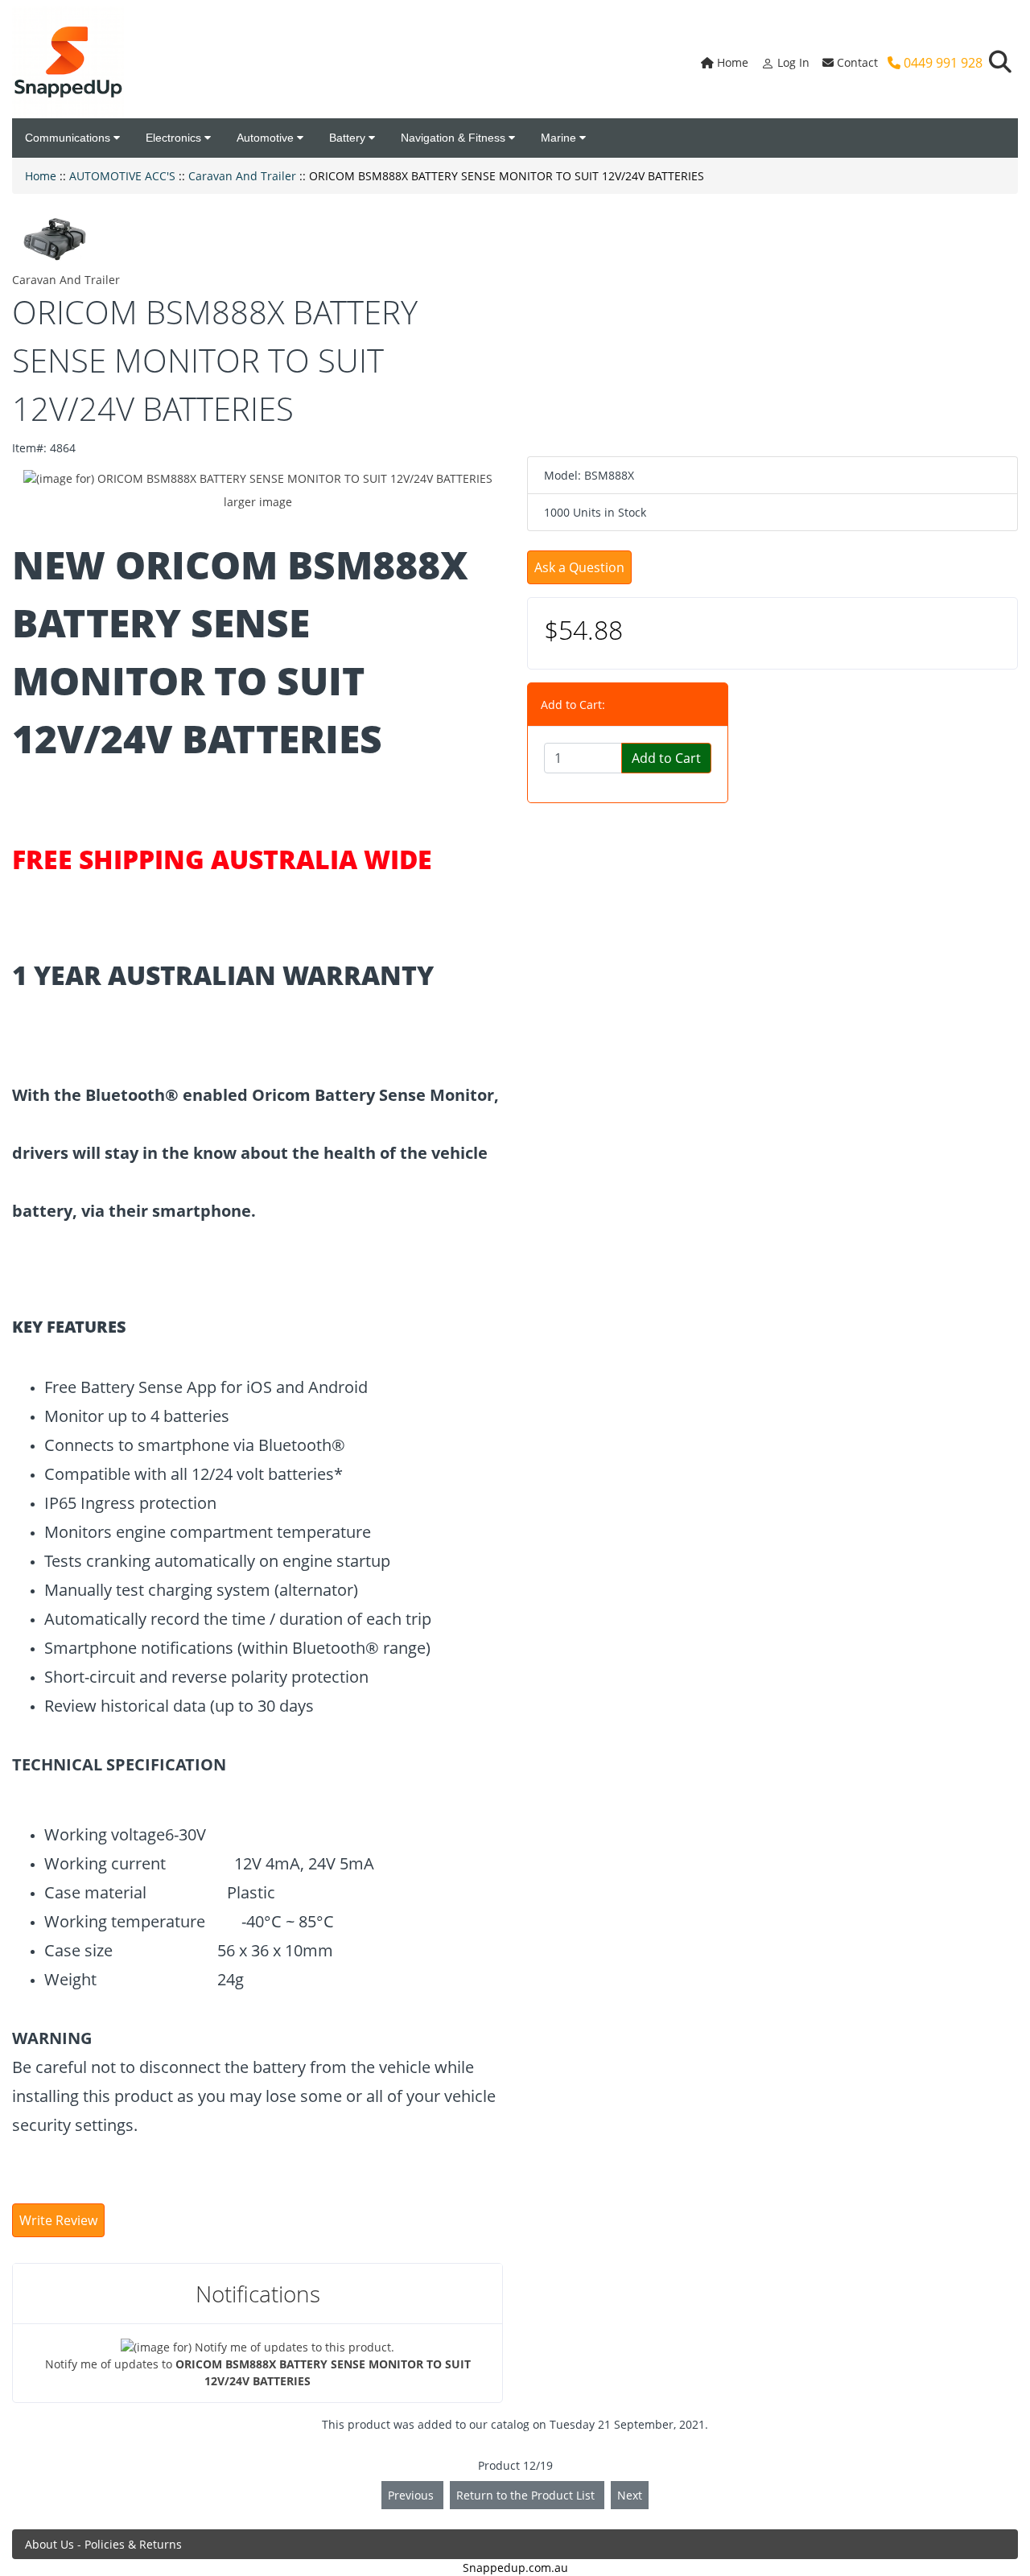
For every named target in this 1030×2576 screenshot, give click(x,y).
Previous (412, 2495)
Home (731, 62)
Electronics (175, 138)
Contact (856, 62)
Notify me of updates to (258, 2372)
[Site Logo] (68, 62)
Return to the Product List (527, 2495)
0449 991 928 (941, 63)
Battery (349, 138)
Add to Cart (666, 758)
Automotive (267, 138)
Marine (560, 138)
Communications (69, 138)
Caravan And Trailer (242, 176)
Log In (792, 62)
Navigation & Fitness (455, 138)
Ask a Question (579, 567)
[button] (1000, 62)
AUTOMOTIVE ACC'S (122, 176)
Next (630, 2495)
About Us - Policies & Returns (103, 2544)
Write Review (58, 2220)
